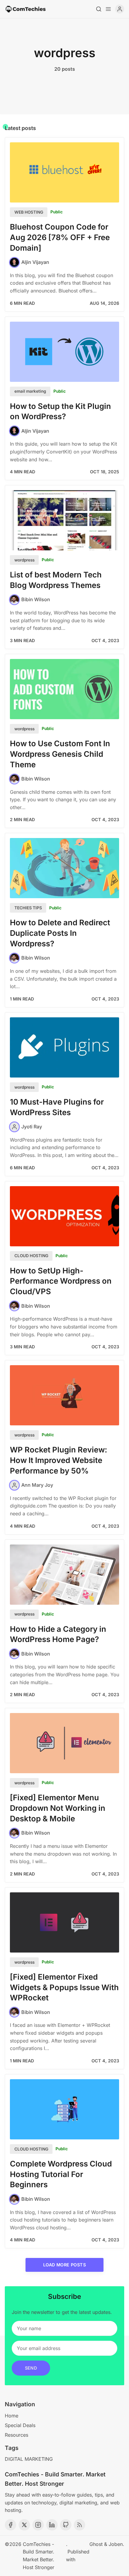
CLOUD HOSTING (31, 1256)
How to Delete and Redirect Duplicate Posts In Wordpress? (60, 933)
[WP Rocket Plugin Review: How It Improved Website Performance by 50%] (64, 1395)
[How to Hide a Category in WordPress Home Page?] (64, 1575)
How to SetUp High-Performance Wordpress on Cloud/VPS (61, 1281)
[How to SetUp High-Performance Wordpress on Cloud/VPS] (64, 1216)
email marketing (30, 391)
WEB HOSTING (29, 212)
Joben (116, 2544)
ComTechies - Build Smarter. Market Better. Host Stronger (39, 2556)
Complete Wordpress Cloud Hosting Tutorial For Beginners (61, 2174)
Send (31, 2368)
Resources (16, 2435)
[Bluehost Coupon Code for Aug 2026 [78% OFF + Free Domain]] (64, 172)
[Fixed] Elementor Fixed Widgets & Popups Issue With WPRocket (64, 1987)
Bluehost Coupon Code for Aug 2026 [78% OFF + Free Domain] (60, 237)
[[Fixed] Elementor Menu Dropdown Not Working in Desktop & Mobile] (64, 1743)
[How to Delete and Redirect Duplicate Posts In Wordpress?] (64, 868)
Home (12, 2416)
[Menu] (108, 9)
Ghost (96, 2544)
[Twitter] (24, 2525)
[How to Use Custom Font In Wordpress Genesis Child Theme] (64, 689)
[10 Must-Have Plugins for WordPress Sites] (64, 1047)
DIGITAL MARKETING (29, 2459)
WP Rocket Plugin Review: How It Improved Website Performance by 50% (58, 1460)
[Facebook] (10, 2525)
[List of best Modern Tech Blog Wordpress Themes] (64, 520)
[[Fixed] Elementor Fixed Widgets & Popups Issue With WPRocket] (64, 1922)
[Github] (66, 2525)
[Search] (99, 9)
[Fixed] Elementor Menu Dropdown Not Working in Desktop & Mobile (58, 1808)
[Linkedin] (52, 2525)
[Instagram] (38, 2525)
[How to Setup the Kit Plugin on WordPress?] (64, 352)
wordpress (24, 560)
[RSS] (79, 2525)
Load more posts (64, 2265)
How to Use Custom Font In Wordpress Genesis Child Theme (60, 754)
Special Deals (20, 2425)
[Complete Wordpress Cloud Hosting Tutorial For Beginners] (64, 2109)
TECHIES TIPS (28, 908)
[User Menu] (120, 9)
